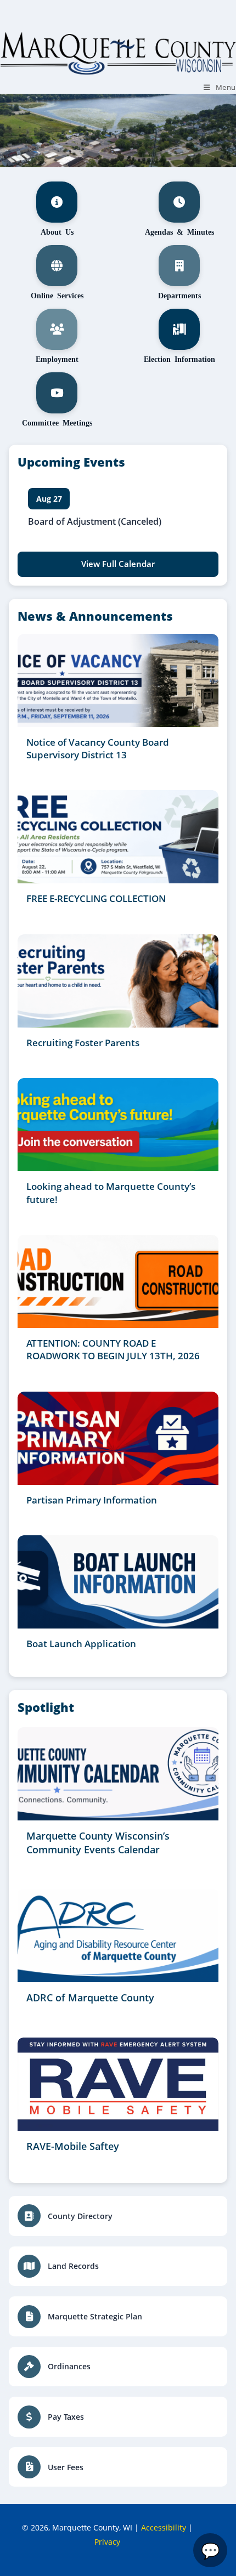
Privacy (107, 2542)
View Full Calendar (118, 564)
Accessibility (164, 2527)
